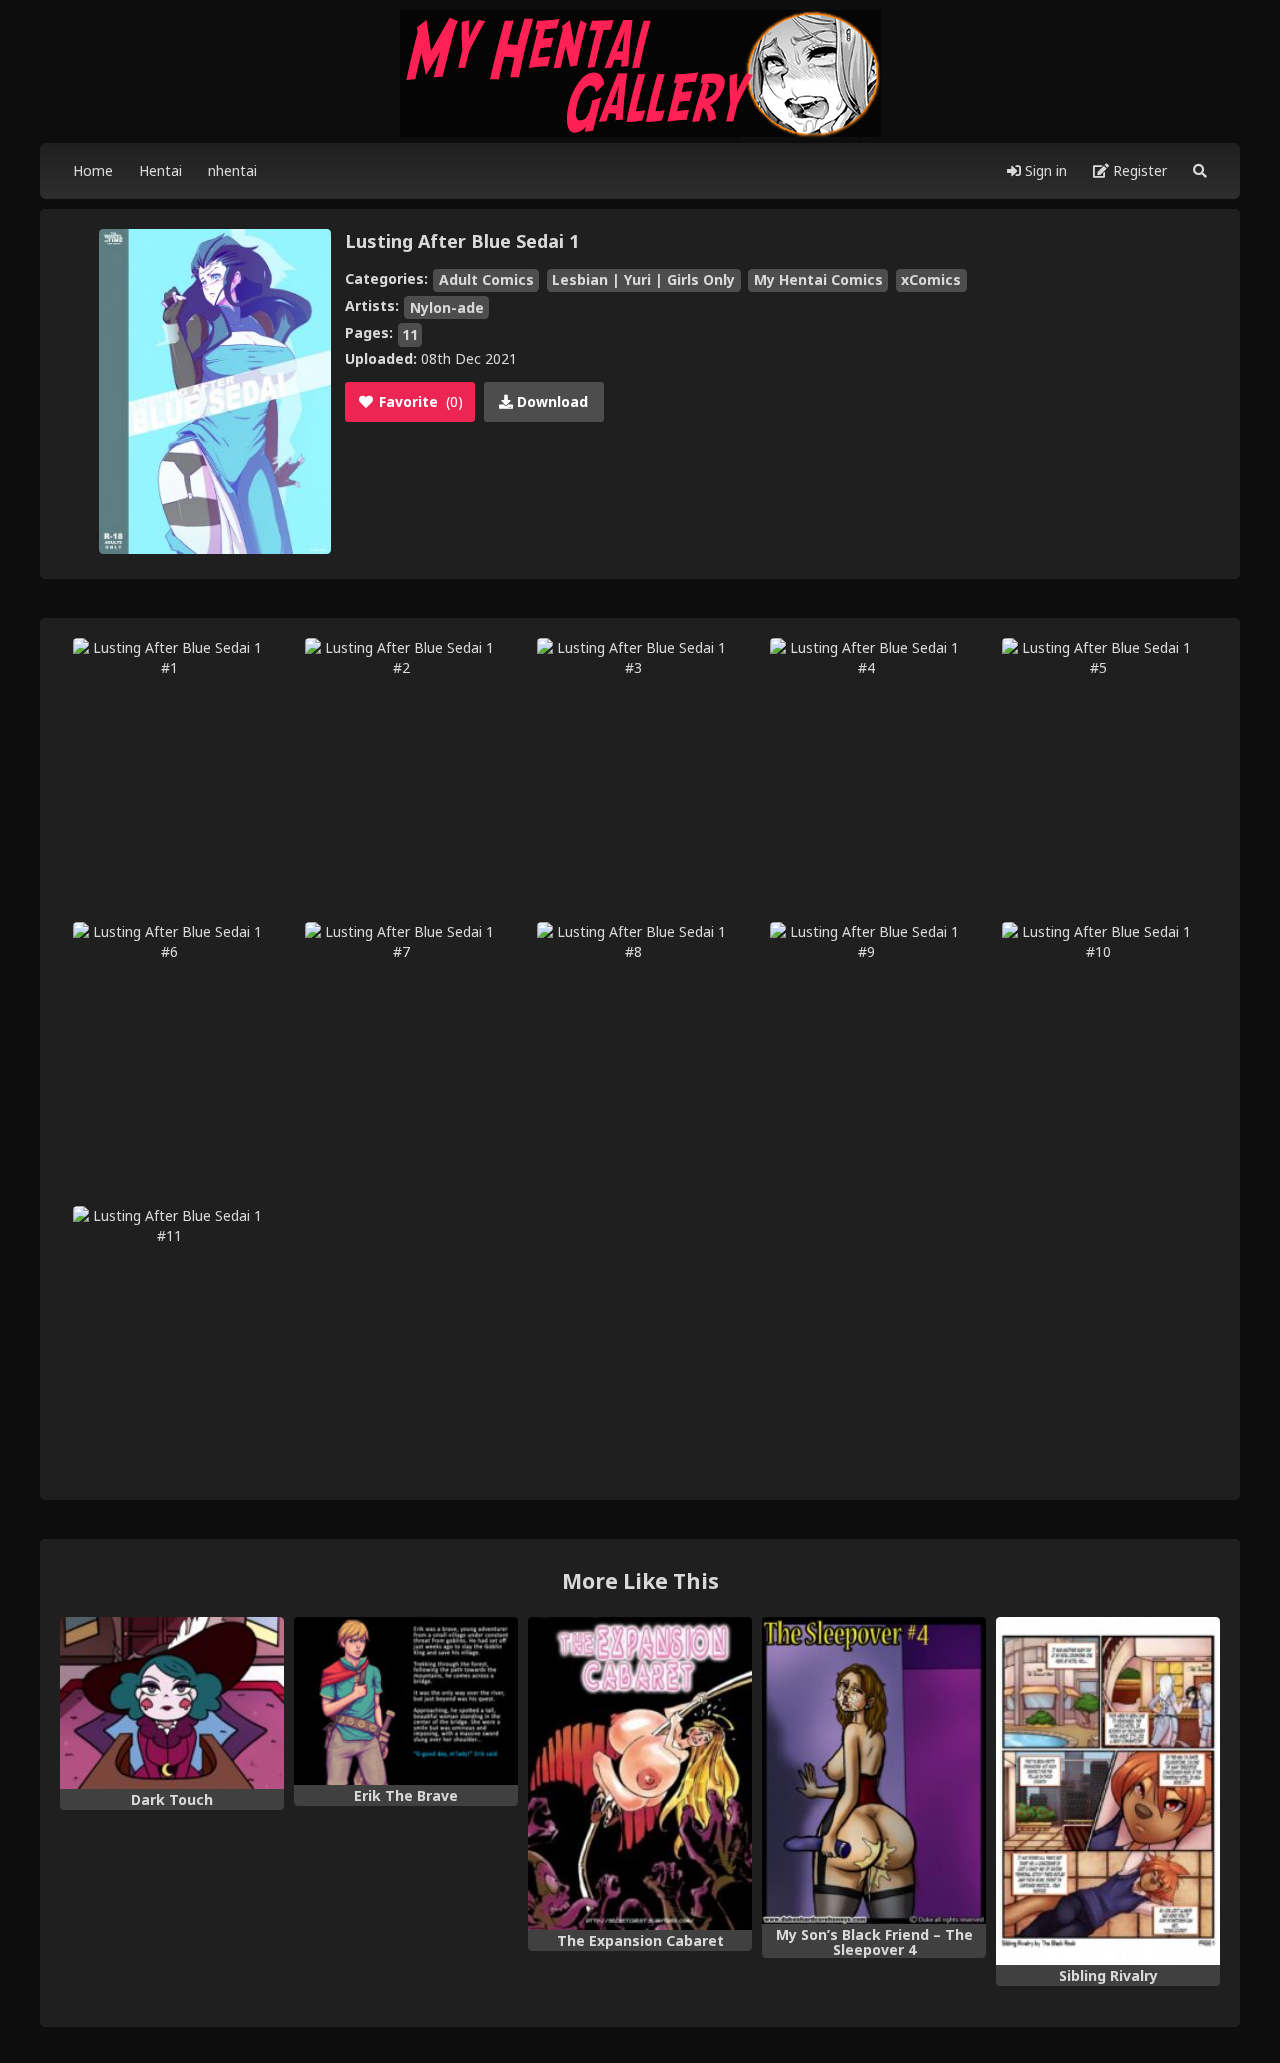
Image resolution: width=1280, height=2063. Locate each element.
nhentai (232, 170)
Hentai (160, 170)
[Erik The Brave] (406, 1701)
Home (93, 170)
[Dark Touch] (172, 1703)
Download (550, 401)
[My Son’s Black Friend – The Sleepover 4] (874, 1771)
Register (1138, 170)
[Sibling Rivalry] (1108, 1791)
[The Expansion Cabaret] (640, 1774)
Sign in (1044, 170)
